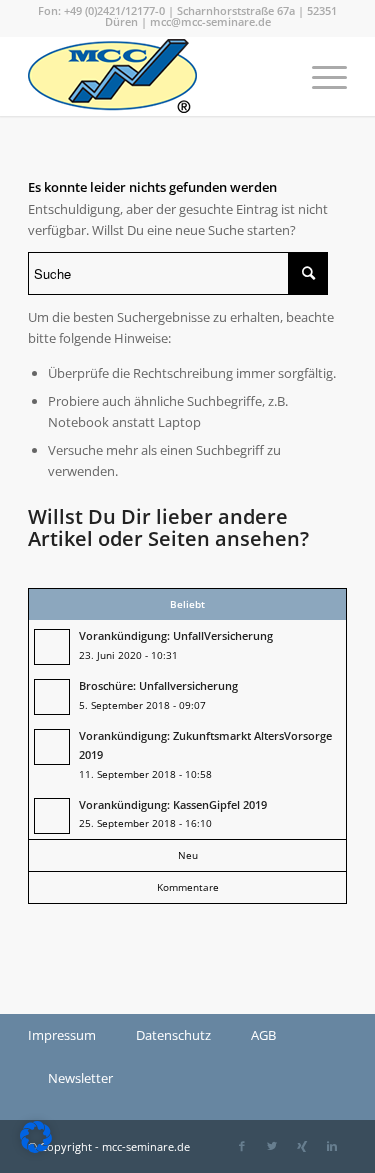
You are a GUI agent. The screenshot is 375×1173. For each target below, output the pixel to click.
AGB (263, 1035)
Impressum (62, 1035)
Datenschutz (173, 1035)
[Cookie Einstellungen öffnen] (36, 1148)
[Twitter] (272, 1146)
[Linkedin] (332, 1146)
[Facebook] (242, 1146)
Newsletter (80, 1078)
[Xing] (302, 1146)
